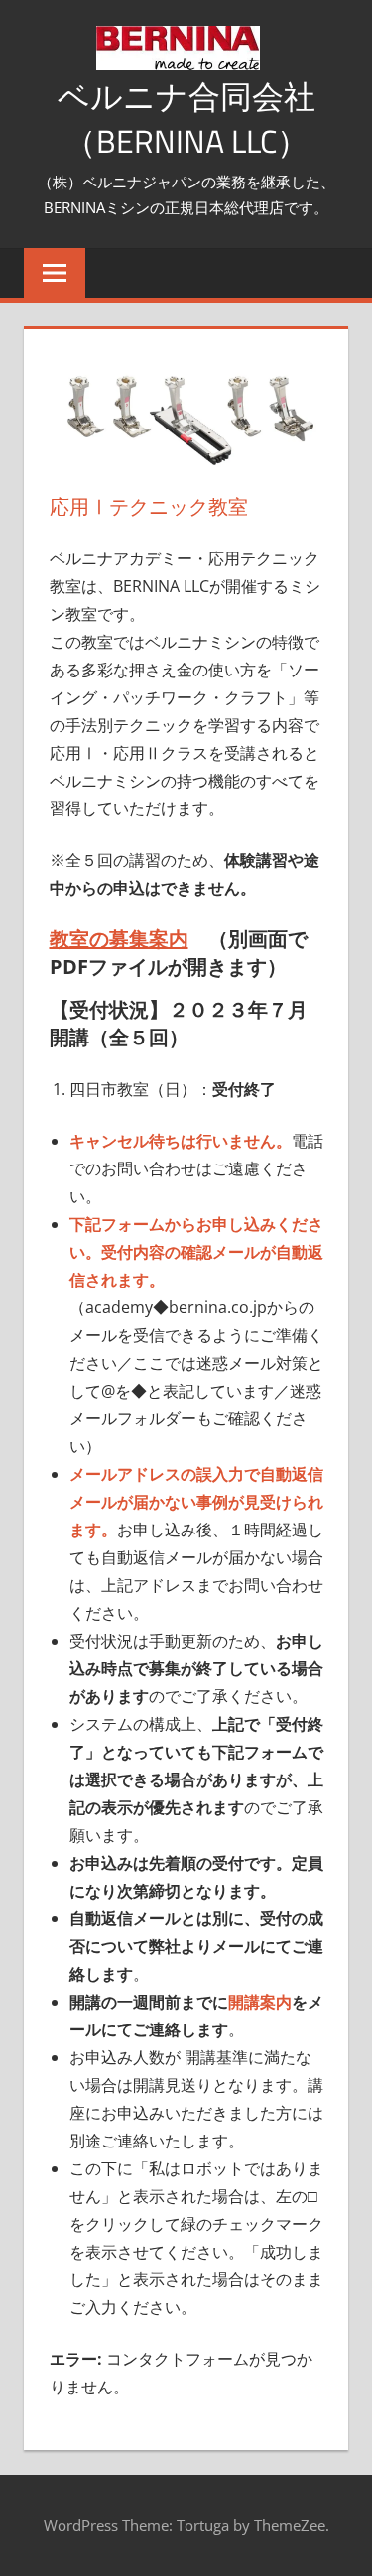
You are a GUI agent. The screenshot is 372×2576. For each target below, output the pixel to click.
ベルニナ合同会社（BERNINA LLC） (186, 119)
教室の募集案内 (119, 939)
